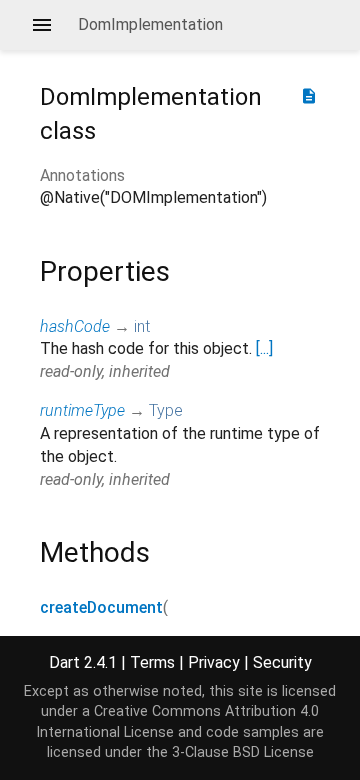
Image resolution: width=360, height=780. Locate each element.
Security (282, 662)
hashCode (75, 326)
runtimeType (82, 410)
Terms (152, 662)
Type (166, 410)
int (142, 326)
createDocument (101, 607)
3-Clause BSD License (243, 752)
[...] (264, 348)
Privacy (214, 662)
